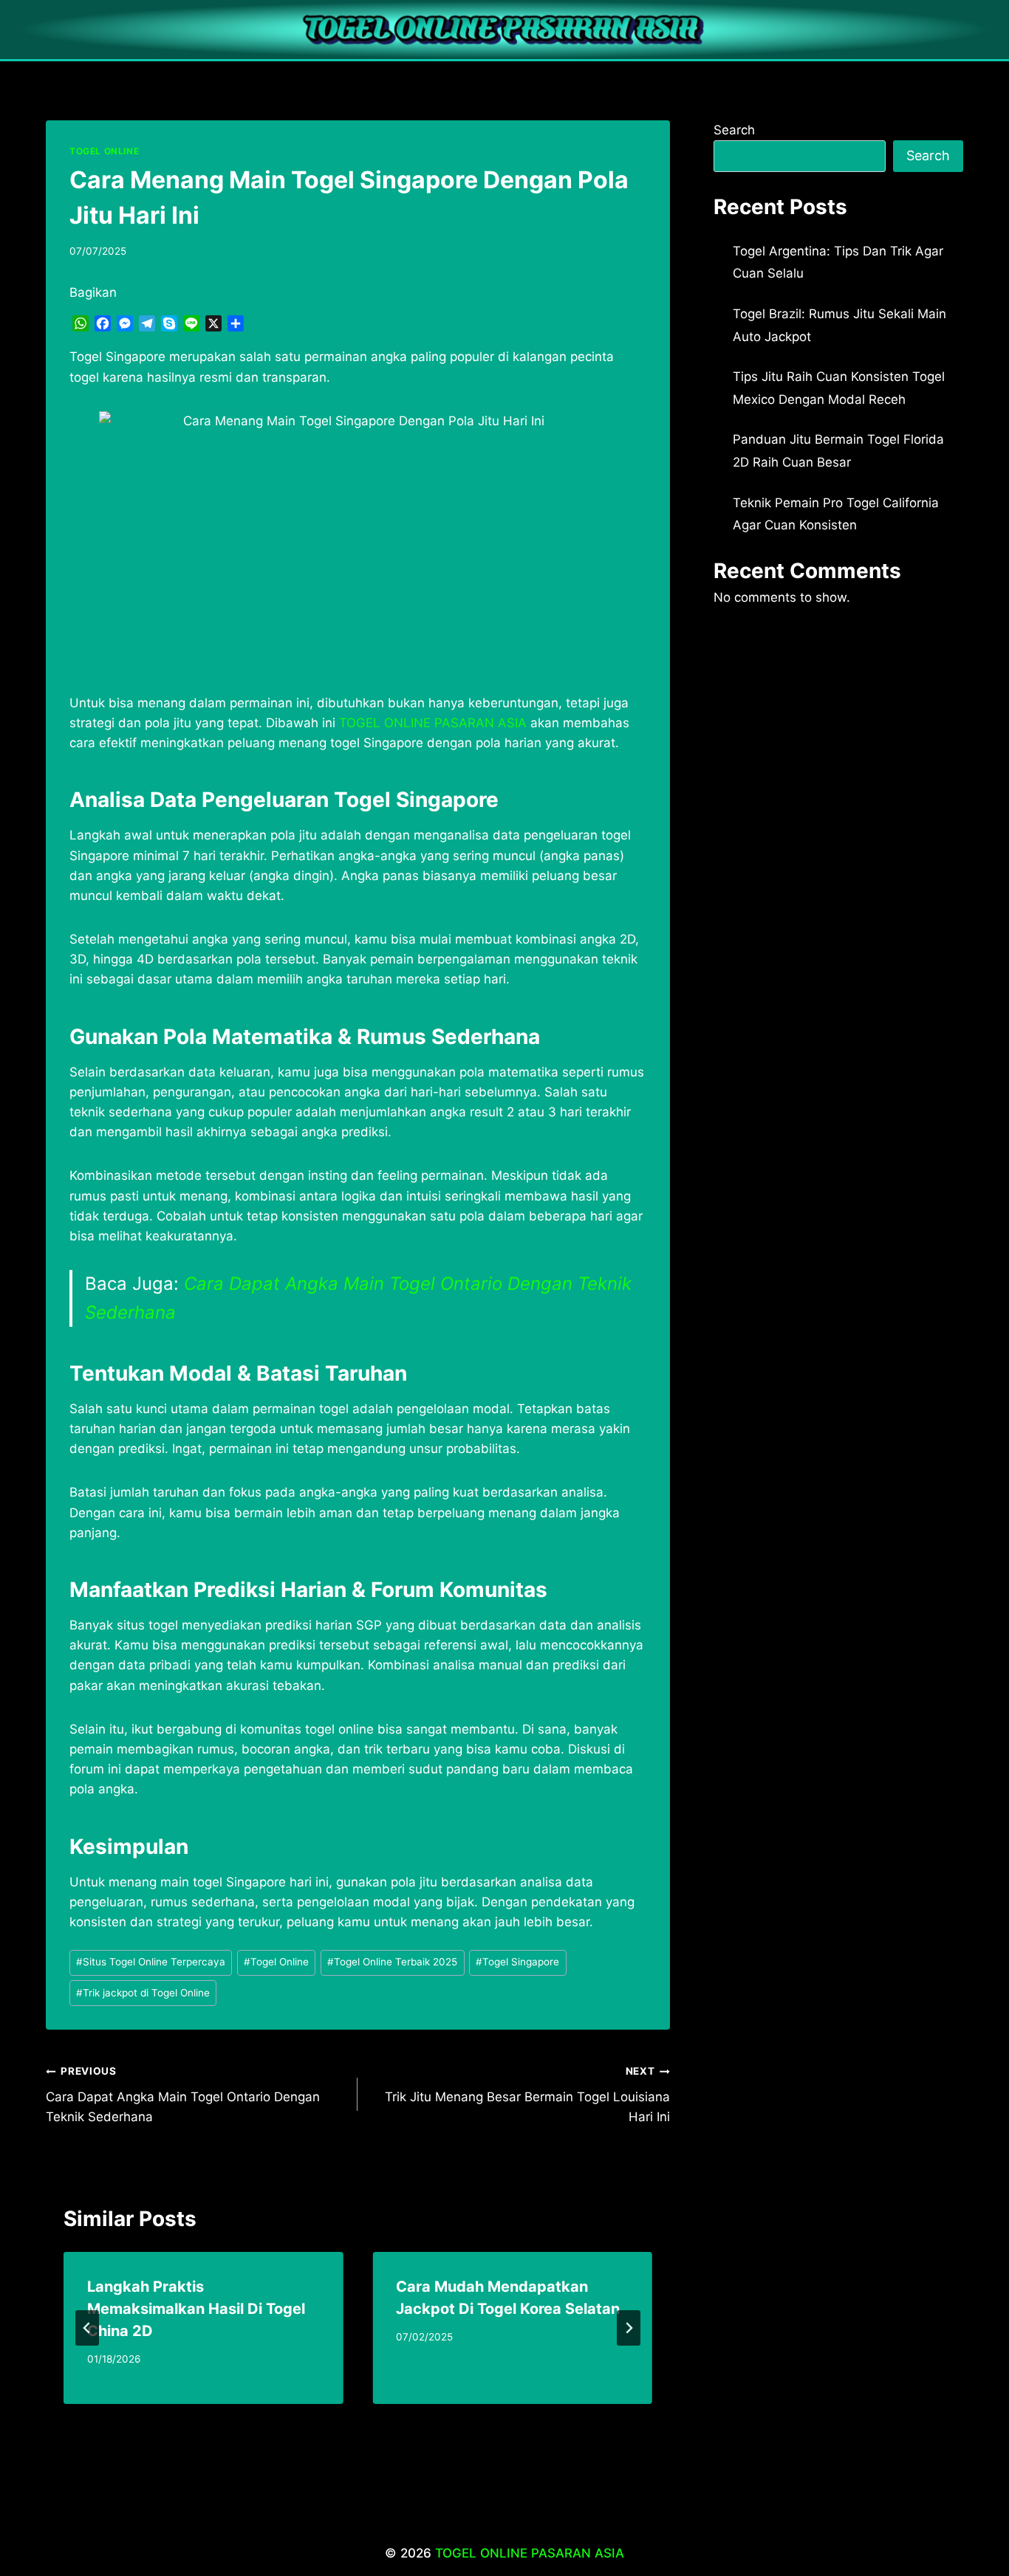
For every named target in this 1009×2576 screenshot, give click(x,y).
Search (734, 130)
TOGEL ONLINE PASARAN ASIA (530, 2553)
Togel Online (276, 1962)
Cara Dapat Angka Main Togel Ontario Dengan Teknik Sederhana (183, 2095)
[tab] (328, 2417)
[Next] (629, 2328)
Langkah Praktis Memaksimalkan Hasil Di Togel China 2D (196, 2309)
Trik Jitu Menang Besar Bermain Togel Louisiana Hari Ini (527, 2095)
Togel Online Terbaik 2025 (392, 1962)
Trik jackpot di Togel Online (143, 1993)
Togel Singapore (517, 1962)
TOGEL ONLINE (104, 151)
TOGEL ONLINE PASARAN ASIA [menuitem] (433, 723)
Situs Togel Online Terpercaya (151, 1962)
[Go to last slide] (87, 2328)
